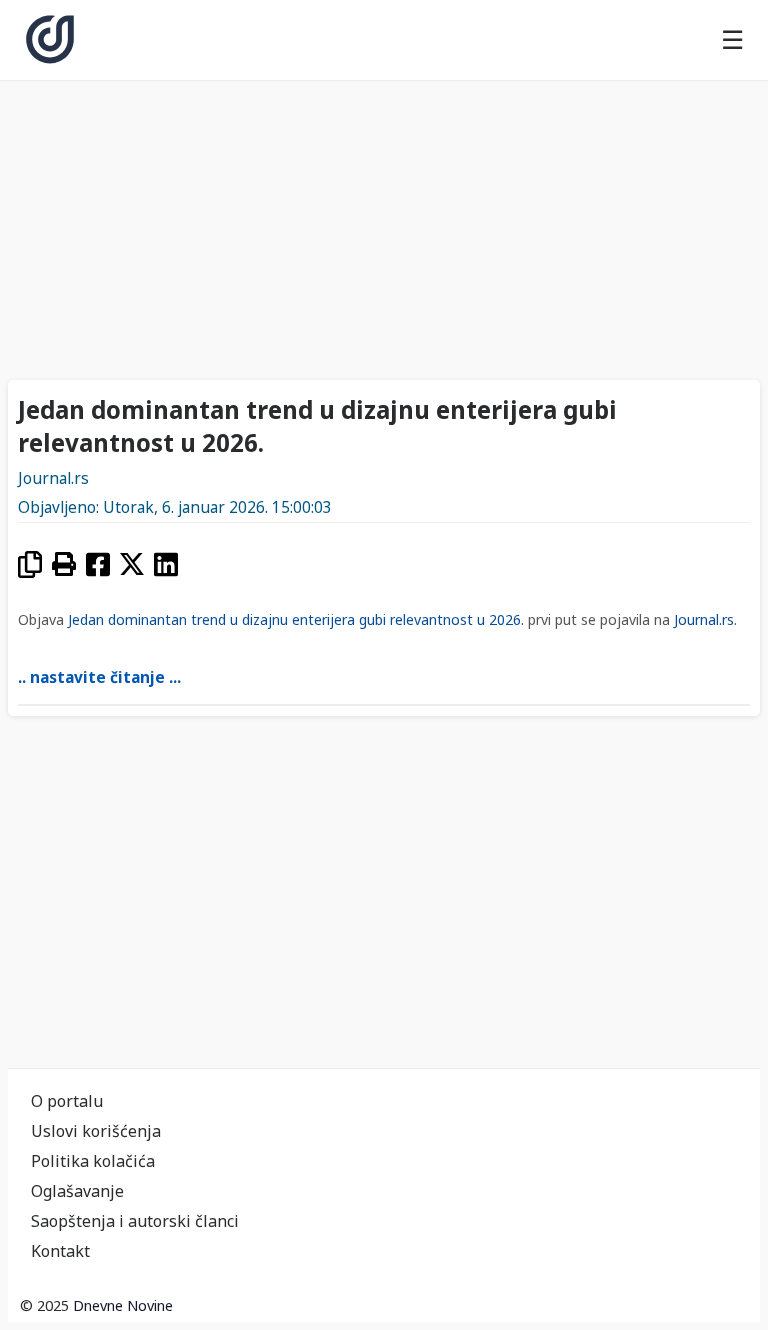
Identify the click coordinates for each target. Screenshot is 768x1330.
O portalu (67, 1101)
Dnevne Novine (123, 1305)
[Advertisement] (384, 225)
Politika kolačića (93, 1161)
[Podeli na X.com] (132, 564)
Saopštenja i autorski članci (135, 1221)
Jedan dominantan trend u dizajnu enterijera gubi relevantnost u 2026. (296, 619)
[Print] (64, 564)
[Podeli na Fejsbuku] (98, 564)
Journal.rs (53, 478)
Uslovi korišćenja (96, 1131)
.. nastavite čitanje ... (99, 677)
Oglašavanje (77, 1191)
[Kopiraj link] (30, 564)
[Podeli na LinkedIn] (166, 564)
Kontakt (60, 1251)
